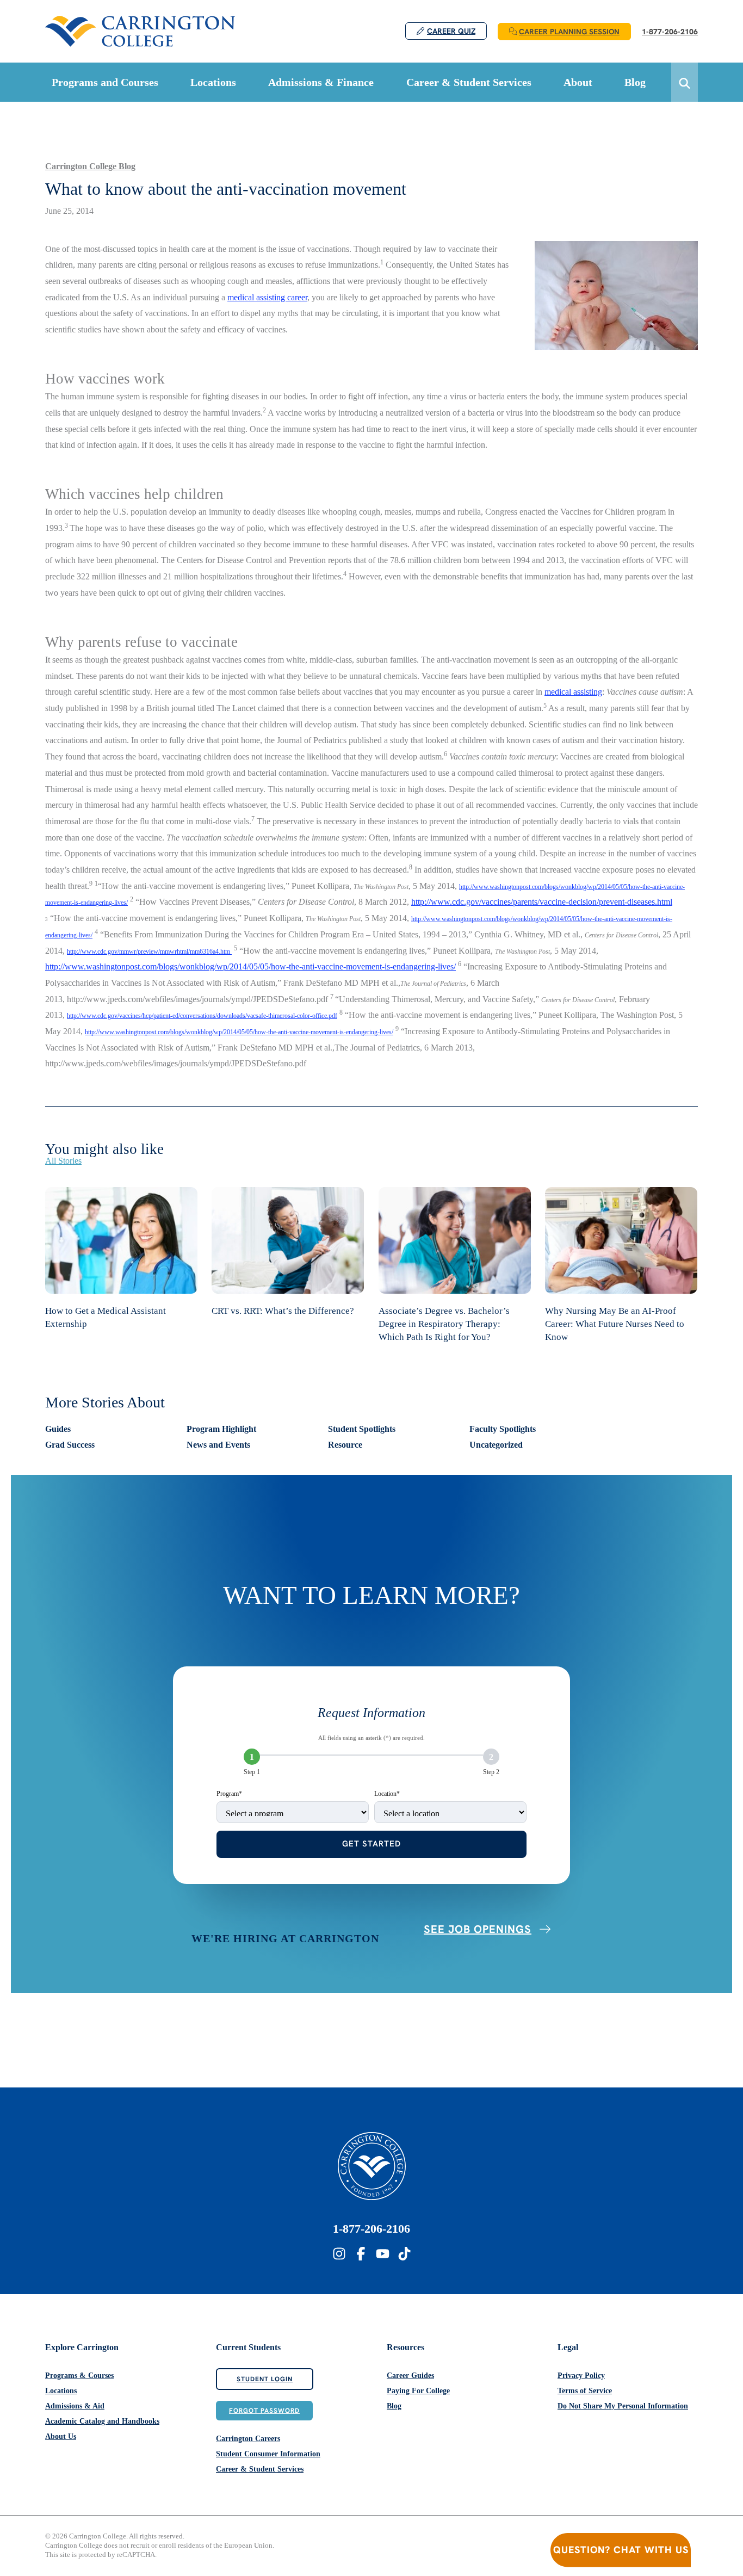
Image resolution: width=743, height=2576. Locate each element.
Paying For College (418, 2391)
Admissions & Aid (75, 2406)
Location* (387, 1794)
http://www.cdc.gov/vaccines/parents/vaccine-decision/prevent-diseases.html (542, 902)
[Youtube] (383, 2254)
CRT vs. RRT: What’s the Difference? (283, 1311)
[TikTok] (404, 2254)
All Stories (63, 1161)
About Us (61, 2436)
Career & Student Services (260, 2469)
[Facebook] (361, 2254)
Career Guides (410, 2376)
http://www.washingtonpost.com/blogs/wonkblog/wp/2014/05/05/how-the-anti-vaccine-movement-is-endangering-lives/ (250, 966)
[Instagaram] (339, 2254)
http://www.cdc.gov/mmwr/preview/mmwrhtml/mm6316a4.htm (149, 952)
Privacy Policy (581, 2376)
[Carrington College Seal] (372, 2166)
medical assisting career (267, 297)
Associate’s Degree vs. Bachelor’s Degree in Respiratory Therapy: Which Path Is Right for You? (444, 1324)
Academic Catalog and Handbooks (102, 2421)
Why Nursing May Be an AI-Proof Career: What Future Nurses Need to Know (615, 1324)
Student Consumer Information (268, 2454)
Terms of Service (585, 2391)
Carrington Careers (248, 2439)
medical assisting (573, 692)
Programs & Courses (79, 2376)
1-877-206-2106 (371, 2229)
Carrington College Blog (90, 166)
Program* (229, 1794)
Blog (394, 2406)
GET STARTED (371, 1844)
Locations (61, 2391)
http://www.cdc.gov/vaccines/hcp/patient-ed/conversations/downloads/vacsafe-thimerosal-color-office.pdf (202, 1016)
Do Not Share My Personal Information (623, 2406)
